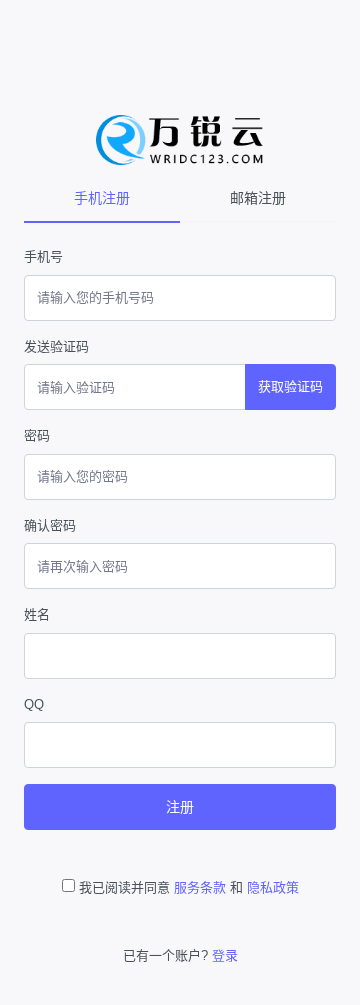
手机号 (43, 256)
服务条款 (200, 887)
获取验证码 (290, 386)
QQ (34, 704)
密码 (37, 435)
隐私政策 (273, 887)
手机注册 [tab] (102, 198)
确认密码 (50, 525)
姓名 (37, 614)
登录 (225, 955)
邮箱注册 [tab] (258, 198)
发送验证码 (56, 346)
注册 (180, 807)
